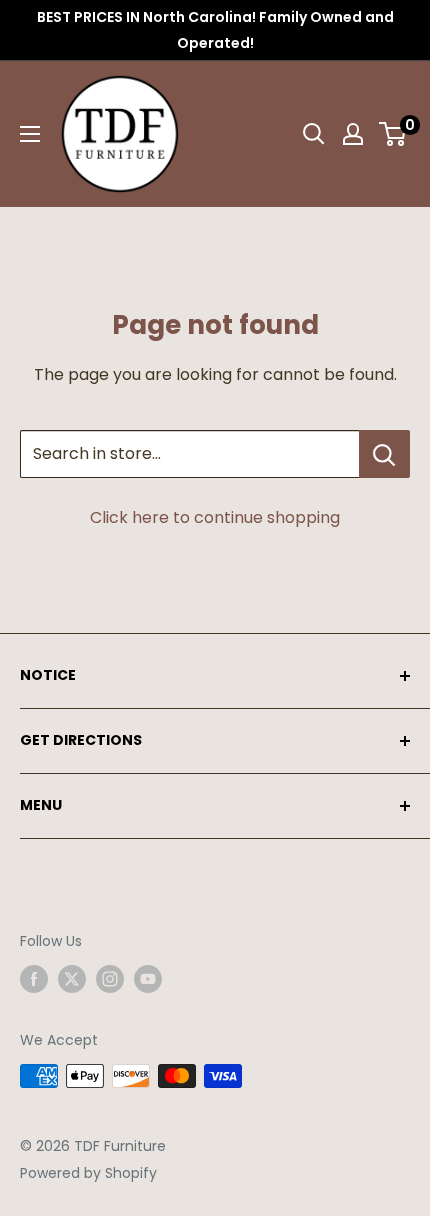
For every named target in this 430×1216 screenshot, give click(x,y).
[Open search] (314, 134)
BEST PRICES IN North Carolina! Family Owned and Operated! (215, 30)
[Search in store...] (384, 454)
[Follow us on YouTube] (148, 979)
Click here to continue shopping (215, 517)
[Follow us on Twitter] (72, 979)
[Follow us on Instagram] (110, 979)
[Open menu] (30, 134)
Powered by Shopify (88, 1173)
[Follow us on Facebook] (34, 979)
